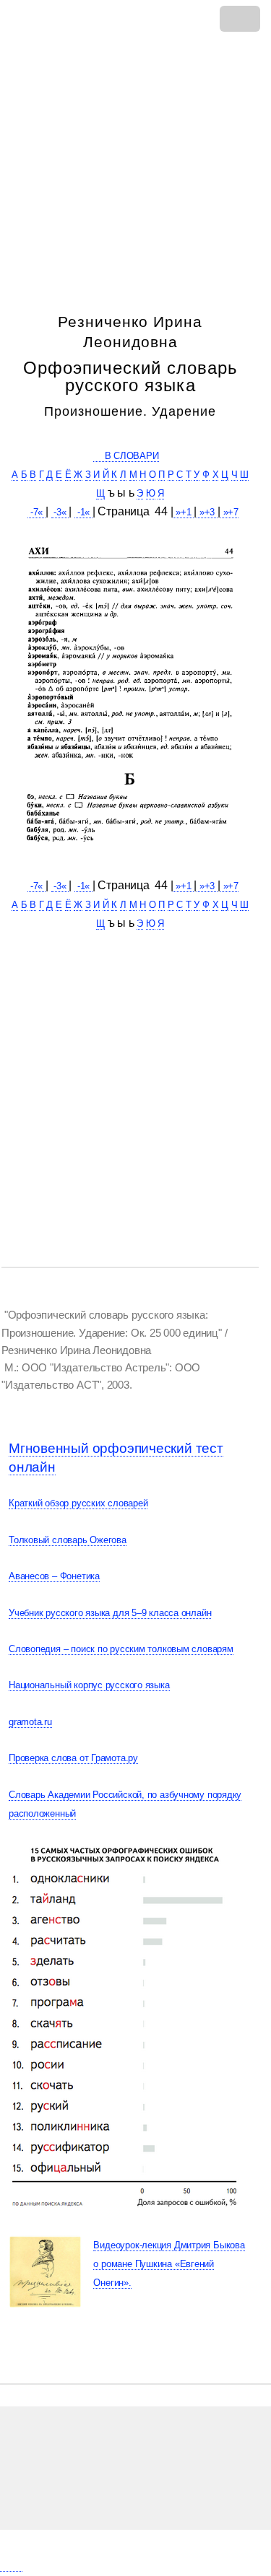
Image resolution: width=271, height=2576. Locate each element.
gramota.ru (30, 1722)
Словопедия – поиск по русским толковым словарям (121, 1649)
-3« (60, 512)
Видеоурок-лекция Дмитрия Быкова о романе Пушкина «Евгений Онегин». (169, 2264)
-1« (83, 512)
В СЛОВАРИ (126, 456)
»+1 (183, 512)
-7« (36, 512)
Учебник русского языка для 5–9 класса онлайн (110, 1613)
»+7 (229, 512)
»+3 (207, 512)
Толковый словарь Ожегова (68, 1540)
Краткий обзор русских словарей (78, 1503)
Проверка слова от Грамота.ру (73, 1758)
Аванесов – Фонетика (54, 1576)
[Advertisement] (135, 162)
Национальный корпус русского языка (89, 1685)
